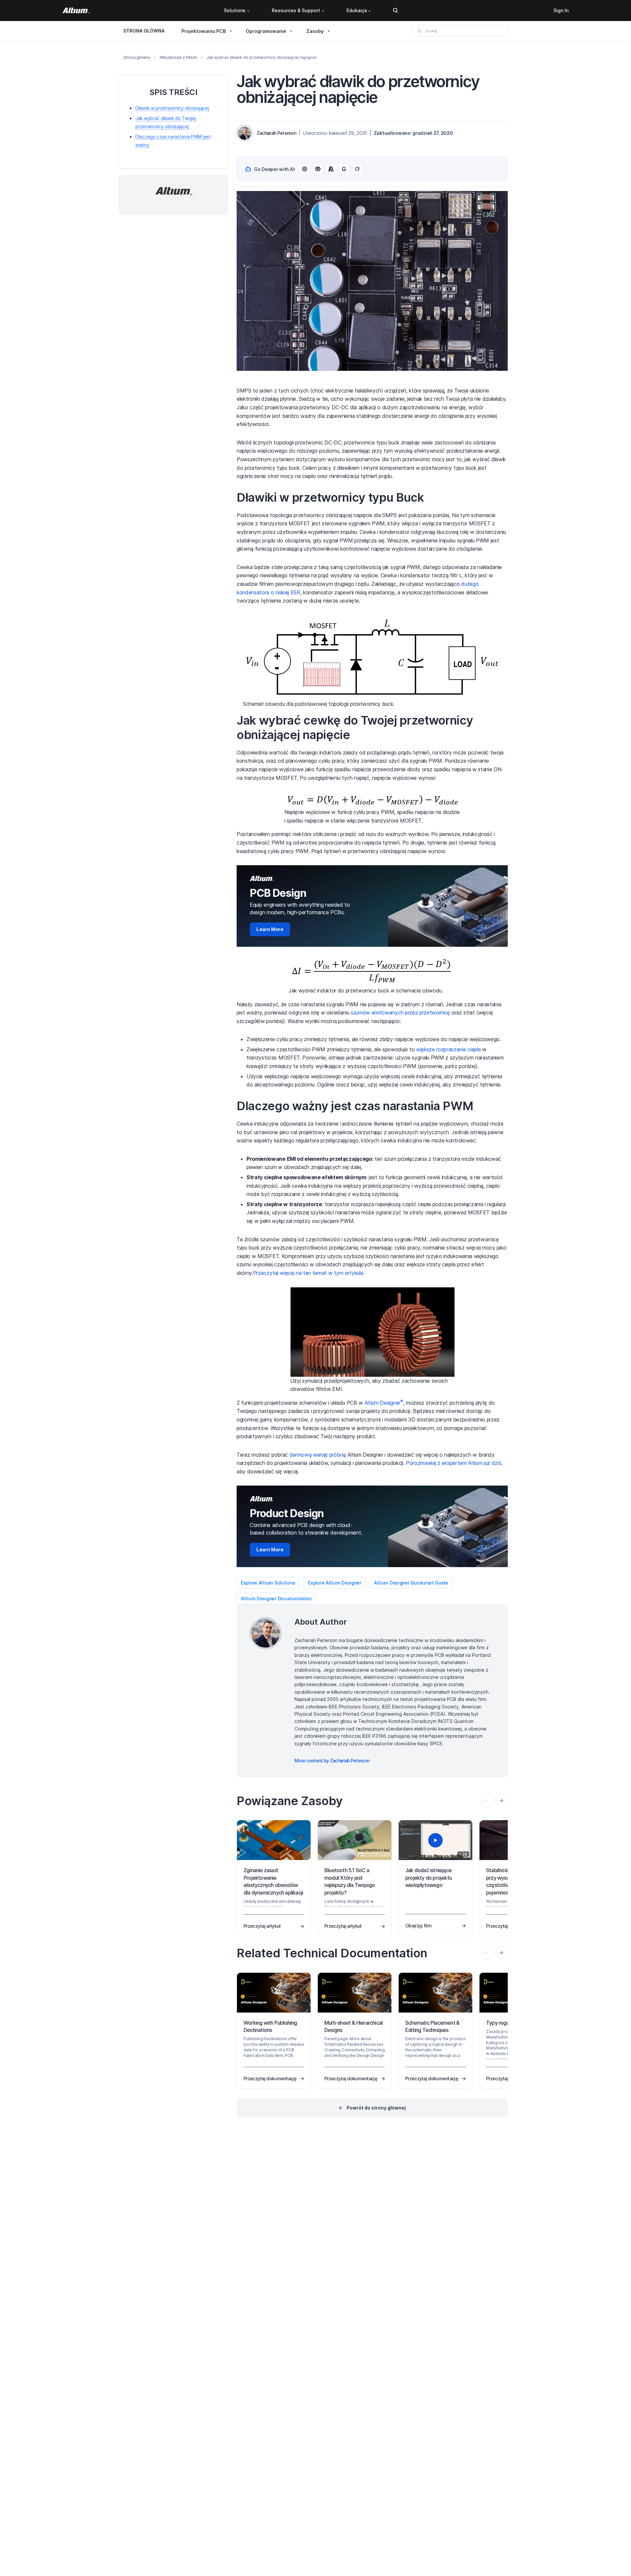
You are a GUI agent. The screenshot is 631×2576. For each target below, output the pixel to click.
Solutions (235, 10)
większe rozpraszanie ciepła (448, 1049)
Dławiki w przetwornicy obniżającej (172, 108)
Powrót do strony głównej (376, 2108)
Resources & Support (296, 10)
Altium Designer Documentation (276, 1598)
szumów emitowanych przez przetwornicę (400, 1013)
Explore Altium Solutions (268, 1583)
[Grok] (357, 169)
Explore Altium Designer (335, 1583)
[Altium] (76, 11)
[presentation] (501, 1801)
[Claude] (331, 169)
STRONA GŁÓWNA (144, 31)
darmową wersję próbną (318, 1455)
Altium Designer (384, 1403)
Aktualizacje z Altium (178, 57)
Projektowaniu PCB (204, 31)
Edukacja (357, 10)
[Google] (344, 169)
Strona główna (137, 57)
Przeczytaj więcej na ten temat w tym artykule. (309, 1273)
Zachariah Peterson (276, 133)
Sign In (561, 10)
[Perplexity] (318, 169)
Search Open (395, 11)
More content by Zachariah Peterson (332, 1761)
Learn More (270, 929)
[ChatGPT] (305, 169)
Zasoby (315, 31)
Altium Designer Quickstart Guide (411, 1583)
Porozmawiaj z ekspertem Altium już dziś (454, 1463)
